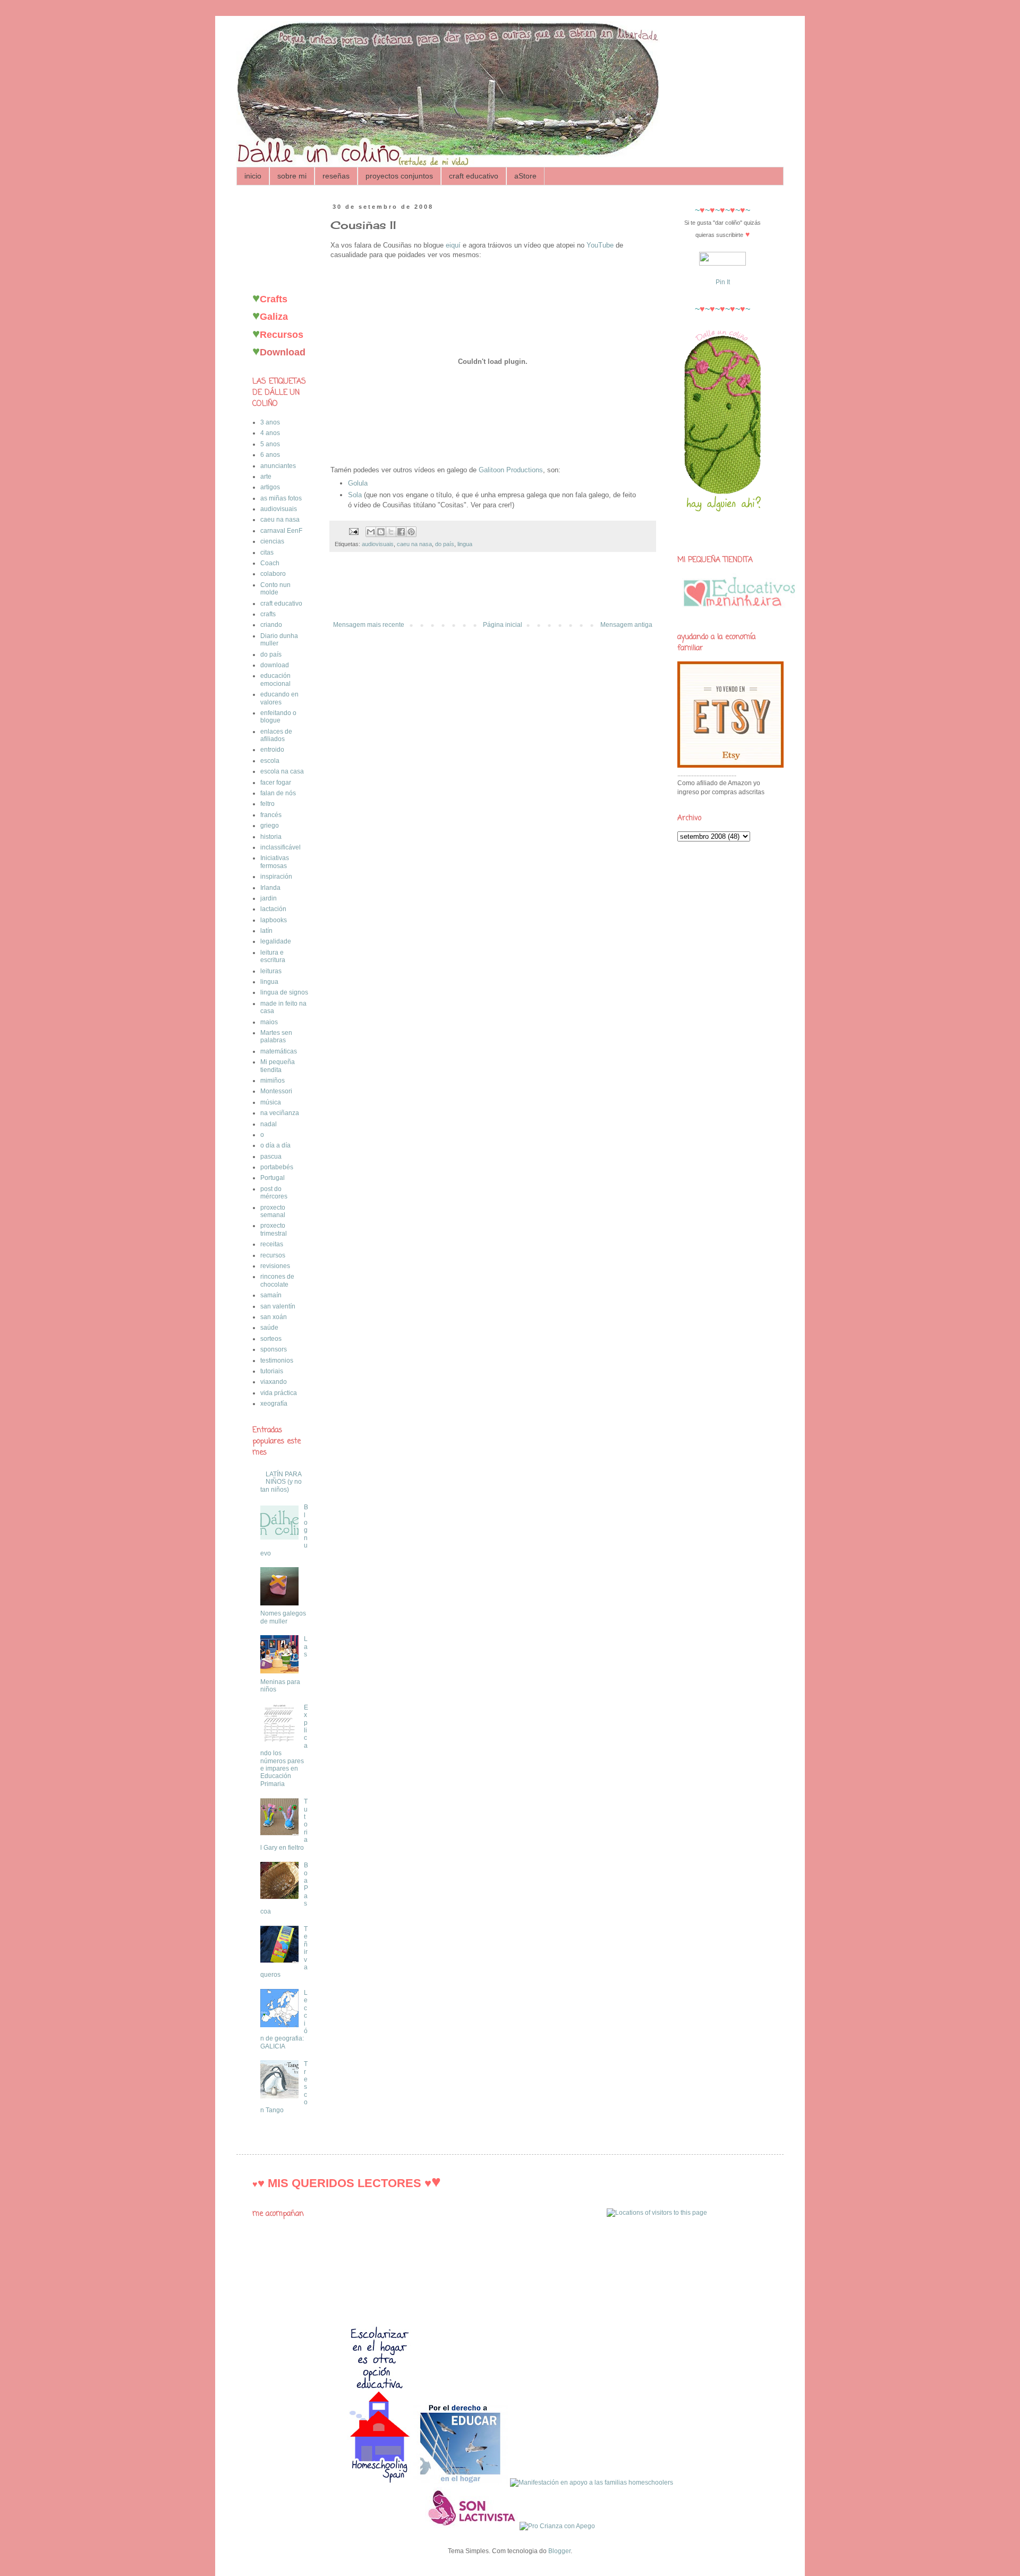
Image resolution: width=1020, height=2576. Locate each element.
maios (269, 1022)
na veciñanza (280, 1113)
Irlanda (270, 888)
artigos (270, 487)
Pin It (723, 282)
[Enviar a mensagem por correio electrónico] (353, 531)
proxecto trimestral (274, 1229)
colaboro (273, 574)
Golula (358, 483)
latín (266, 931)
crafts (268, 614)
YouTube (600, 245)
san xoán (274, 1317)
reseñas (336, 176)
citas (267, 552)
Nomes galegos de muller (283, 1617)
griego (270, 826)
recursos (273, 1255)
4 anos (270, 433)
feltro (267, 804)
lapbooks (274, 920)
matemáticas (279, 1051)
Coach (270, 563)
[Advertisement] (493, 592)
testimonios (277, 1361)
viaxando (274, 1382)
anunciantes (278, 466)
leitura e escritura (273, 956)
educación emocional (275, 679)
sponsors (274, 1349)
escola (270, 761)
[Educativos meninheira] (739, 611)
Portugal (273, 1178)
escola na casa (282, 771)
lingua (465, 544)
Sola (355, 495)
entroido (272, 750)
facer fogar (276, 783)
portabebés (277, 1167)
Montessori (276, 1091)
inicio (253, 176)
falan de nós (278, 793)
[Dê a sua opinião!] (381, 532)
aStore (525, 176)
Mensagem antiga (626, 625)
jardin (269, 898)
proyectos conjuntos (399, 176)
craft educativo (474, 176)
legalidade (276, 941)
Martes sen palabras (276, 1036)
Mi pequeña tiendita (278, 1066)
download (275, 665)
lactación (273, 909)
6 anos (270, 455)
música (271, 1102)
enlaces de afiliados (276, 735)
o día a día (275, 1145)
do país (445, 544)
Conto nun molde (275, 589)
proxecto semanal (273, 1211)
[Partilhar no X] (391, 532)
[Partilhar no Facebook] (401, 532)
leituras (271, 971)
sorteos (271, 1339)
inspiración (276, 877)
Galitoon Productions (511, 470)
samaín (271, 1295)
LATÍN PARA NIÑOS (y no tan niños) (281, 1482)
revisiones (275, 1266)
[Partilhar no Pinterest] (411, 532)
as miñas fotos (281, 498)
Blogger (559, 2551)
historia (271, 837)
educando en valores (279, 698)
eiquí (453, 245)
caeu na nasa (414, 544)
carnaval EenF (281, 531)
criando (271, 625)
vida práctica (279, 1393)
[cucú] (723, 532)
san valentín (278, 1306)
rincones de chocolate (277, 1280)
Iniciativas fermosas (275, 862)
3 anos (270, 422)
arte (266, 477)
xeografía (274, 1404)
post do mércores (274, 1193)
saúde (269, 1328)
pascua (271, 1157)
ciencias (272, 541)
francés (271, 815)
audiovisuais (378, 544)
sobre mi (292, 176)
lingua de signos (284, 992)
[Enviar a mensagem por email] (371, 532)
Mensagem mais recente (369, 625)
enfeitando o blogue (278, 717)
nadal (269, 1124)
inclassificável (280, 847)
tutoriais (272, 1371)
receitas (272, 1244)
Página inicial (503, 625)
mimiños (273, 1081)
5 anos (270, 444)
